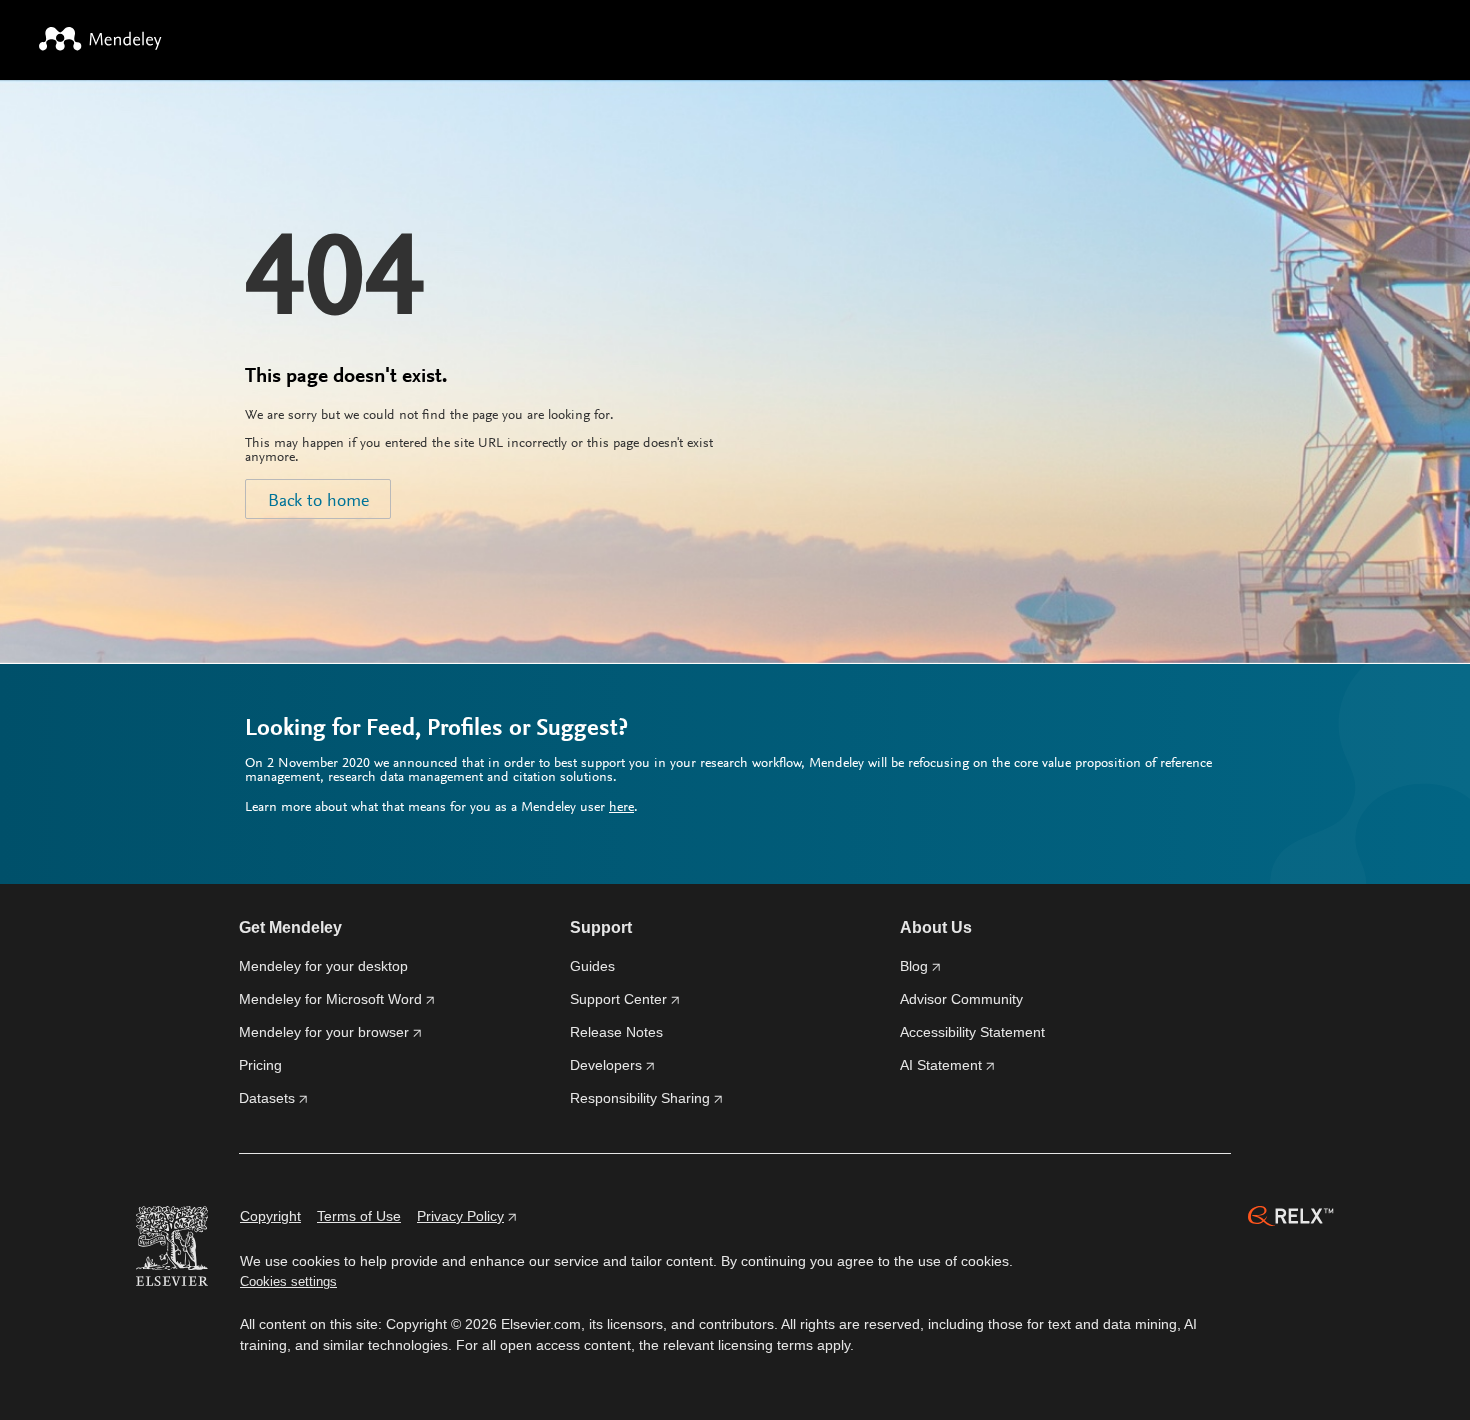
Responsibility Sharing (640, 1098)
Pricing (260, 1065)
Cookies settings (288, 1281)
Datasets (267, 1098)
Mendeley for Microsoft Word (330, 999)
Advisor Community (961, 999)
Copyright (270, 1216)
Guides (592, 966)
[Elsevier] (172, 1249)
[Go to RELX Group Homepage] (1291, 1219)
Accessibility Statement (972, 1032)
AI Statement (941, 1065)
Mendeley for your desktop (323, 966)
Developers (606, 1065)
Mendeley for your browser (324, 1032)
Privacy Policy (460, 1216)
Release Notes (616, 1032)
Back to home (318, 502)
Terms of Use (359, 1216)
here (621, 808)
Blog (914, 966)
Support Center (618, 999)
